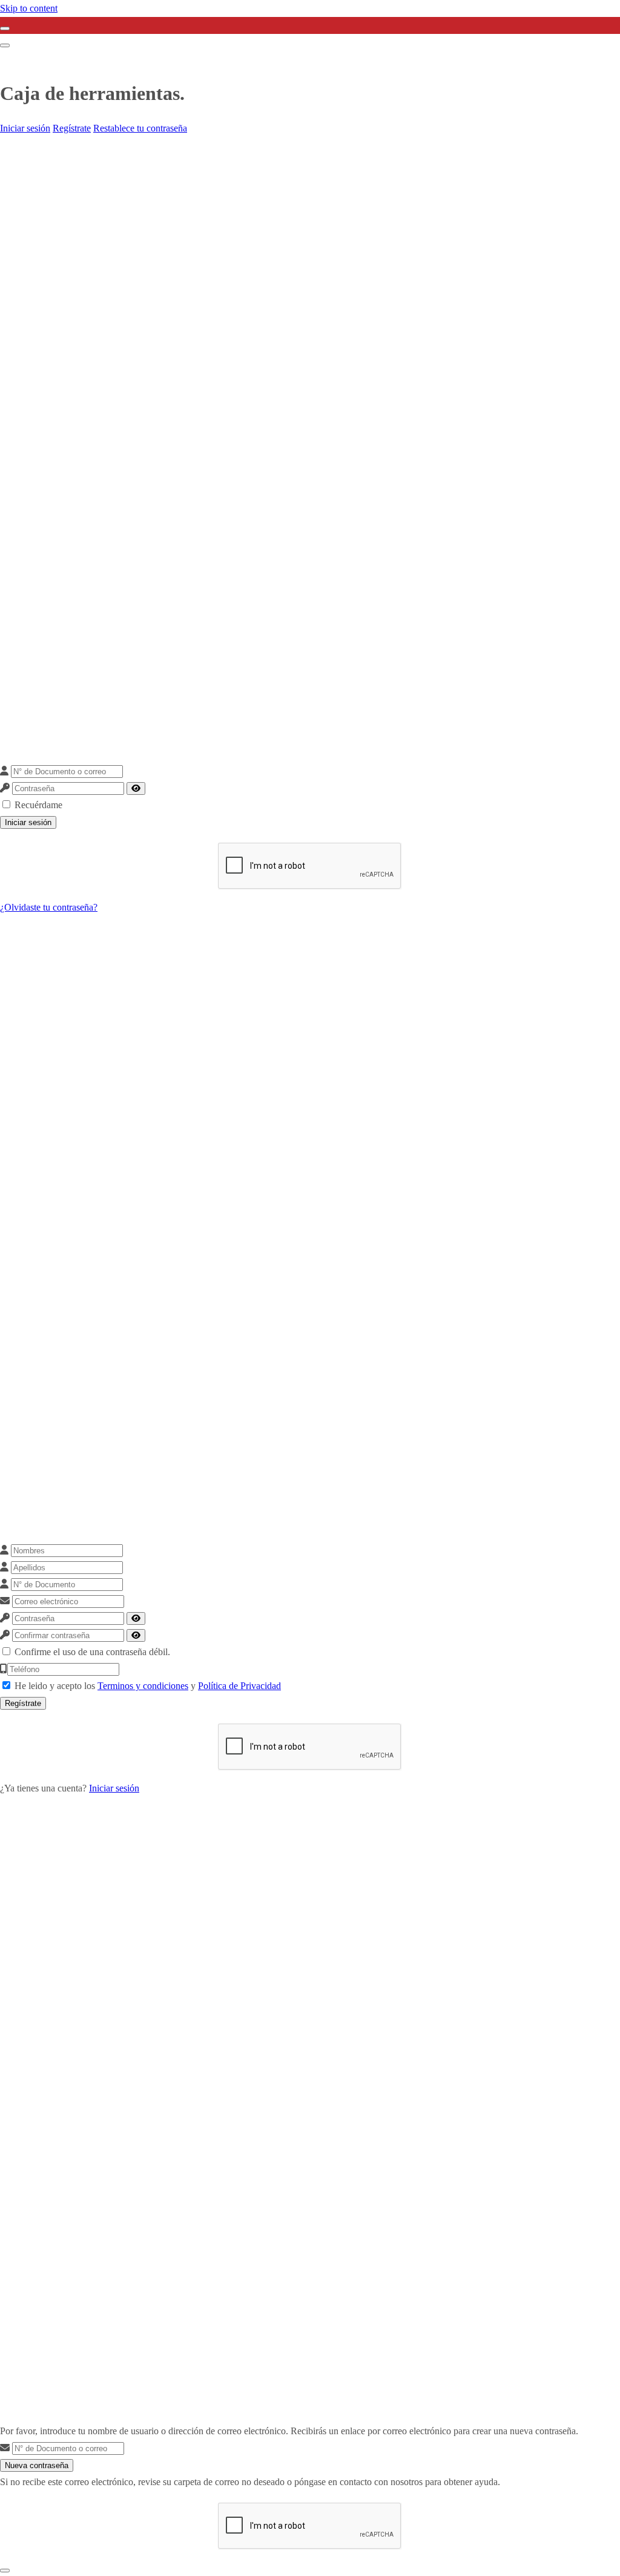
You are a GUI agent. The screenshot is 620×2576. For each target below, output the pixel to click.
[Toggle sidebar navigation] (5, 28)
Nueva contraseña (37, 2465)
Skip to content (29, 8)
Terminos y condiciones (143, 1686)
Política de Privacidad (239, 1686)
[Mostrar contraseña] (136, 788)
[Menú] (5, 45)
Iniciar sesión (25, 128)
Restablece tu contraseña (140, 128)
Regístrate (72, 128)
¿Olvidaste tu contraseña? (49, 907)
